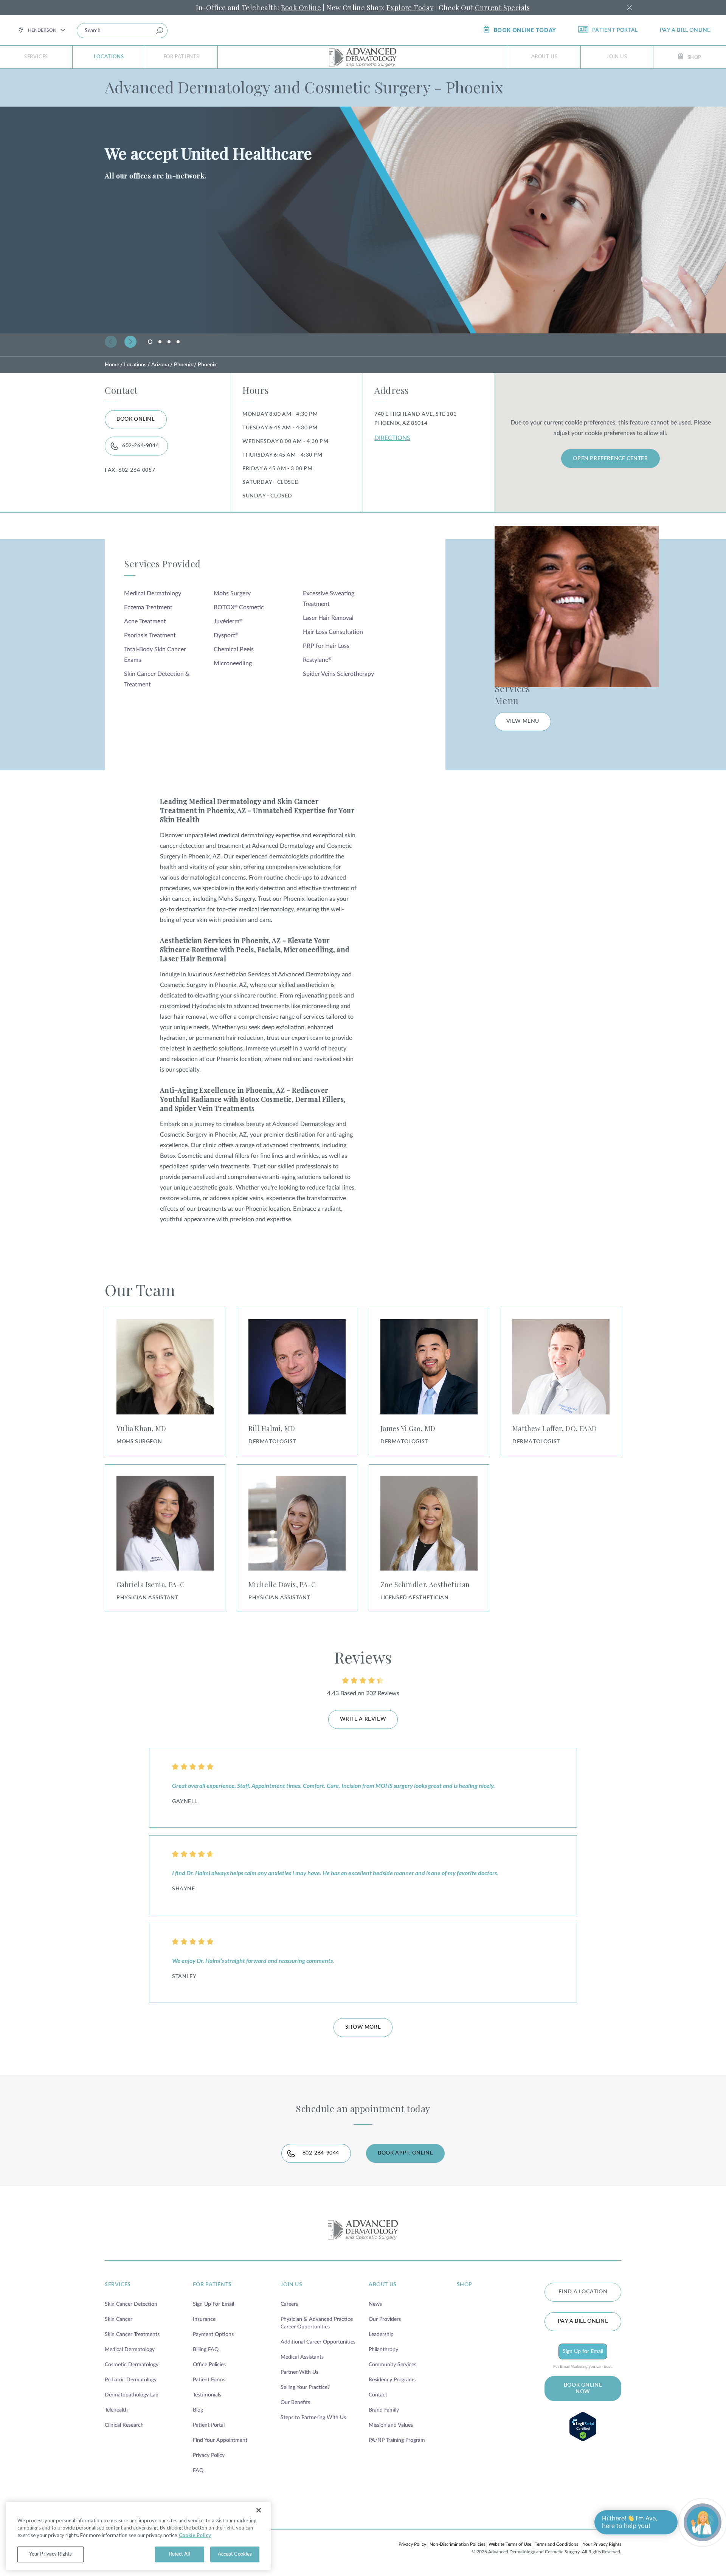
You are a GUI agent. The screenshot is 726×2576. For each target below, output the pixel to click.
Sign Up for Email (583, 2351)
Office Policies (209, 2365)
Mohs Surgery (232, 593)
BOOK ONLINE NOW (583, 2388)
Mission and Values (391, 2425)
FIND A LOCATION (583, 2292)
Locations (109, 57)
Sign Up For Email (213, 2304)
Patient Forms (209, 2380)
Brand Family (384, 2410)
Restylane (317, 660)
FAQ (198, 2471)
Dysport (226, 635)
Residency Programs (392, 2380)
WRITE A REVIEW (363, 1719)
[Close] (259, 2510)
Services (36, 57)
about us (383, 2285)
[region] (138, 2536)
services (118, 2285)
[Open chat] (703, 2522)
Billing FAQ (206, 2350)
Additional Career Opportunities (318, 2342)
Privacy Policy (209, 2455)
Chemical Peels (234, 649)
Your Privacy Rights (602, 2544)
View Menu (523, 721)
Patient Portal (615, 30)
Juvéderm (228, 621)
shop (465, 2285)
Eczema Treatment (148, 607)
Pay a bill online (685, 30)
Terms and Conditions (556, 2544)
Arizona (160, 365)
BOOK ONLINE (136, 419)
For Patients (181, 57)
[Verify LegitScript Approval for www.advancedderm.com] (583, 2427)
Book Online (301, 8)
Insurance (204, 2319)
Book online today (525, 30)
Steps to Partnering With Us (313, 2418)
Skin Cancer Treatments (132, 2334)
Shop (694, 58)
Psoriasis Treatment (150, 635)
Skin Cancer (119, 2319)
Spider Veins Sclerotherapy (338, 674)
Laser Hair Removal (328, 618)
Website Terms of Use (510, 2544)
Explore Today (410, 8)
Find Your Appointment (220, 2440)
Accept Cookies (235, 2554)
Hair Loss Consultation (333, 632)
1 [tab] (151, 344)
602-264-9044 (140, 446)
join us (291, 2285)
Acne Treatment (145, 621)
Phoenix (183, 365)
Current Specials (502, 8)
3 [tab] (169, 342)
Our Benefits (295, 2403)
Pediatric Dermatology (131, 2380)
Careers (289, 2304)
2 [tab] (160, 342)
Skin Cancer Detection (131, 2304)
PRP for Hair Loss (326, 646)
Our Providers (385, 2319)
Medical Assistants (302, 2357)
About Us (544, 57)
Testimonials (207, 2395)
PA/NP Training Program (397, 2440)
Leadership (381, 2334)
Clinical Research (124, 2425)
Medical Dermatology (153, 593)
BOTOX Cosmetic (239, 607)
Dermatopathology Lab (132, 2395)
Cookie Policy (195, 2535)
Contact (378, 2395)
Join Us (617, 57)
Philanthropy (383, 2350)
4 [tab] (178, 342)
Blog (198, 2410)
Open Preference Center (610, 459)
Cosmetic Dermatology (132, 2365)
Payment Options (213, 2334)
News (375, 2304)
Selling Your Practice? (305, 2387)
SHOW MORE (363, 2027)
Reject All (179, 2554)
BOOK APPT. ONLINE (405, 2153)
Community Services (392, 2365)
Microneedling (233, 663)
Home (112, 365)
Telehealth (116, 2410)
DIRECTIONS (392, 438)
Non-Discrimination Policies (457, 2544)
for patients (212, 2285)
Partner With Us (299, 2372)
